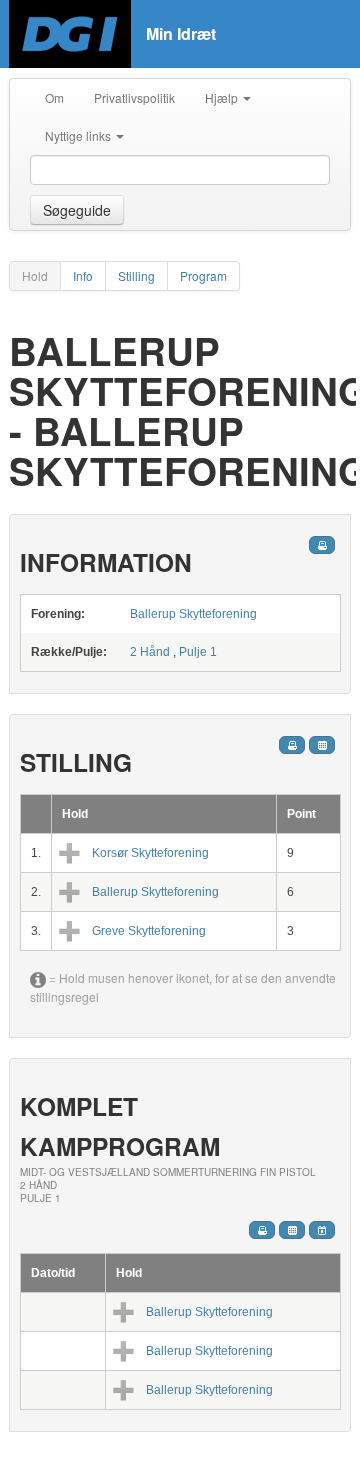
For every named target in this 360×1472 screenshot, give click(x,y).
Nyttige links (79, 135)
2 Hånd (150, 652)
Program (203, 275)
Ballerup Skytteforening (193, 614)
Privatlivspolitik (134, 97)
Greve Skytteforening (149, 931)
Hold (35, 275)
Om (54, 97)
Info (83, 275)
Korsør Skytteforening (150, 853)
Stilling (136, 275)
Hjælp (223, 97)
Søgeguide (77, 210)
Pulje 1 (198, 652)
